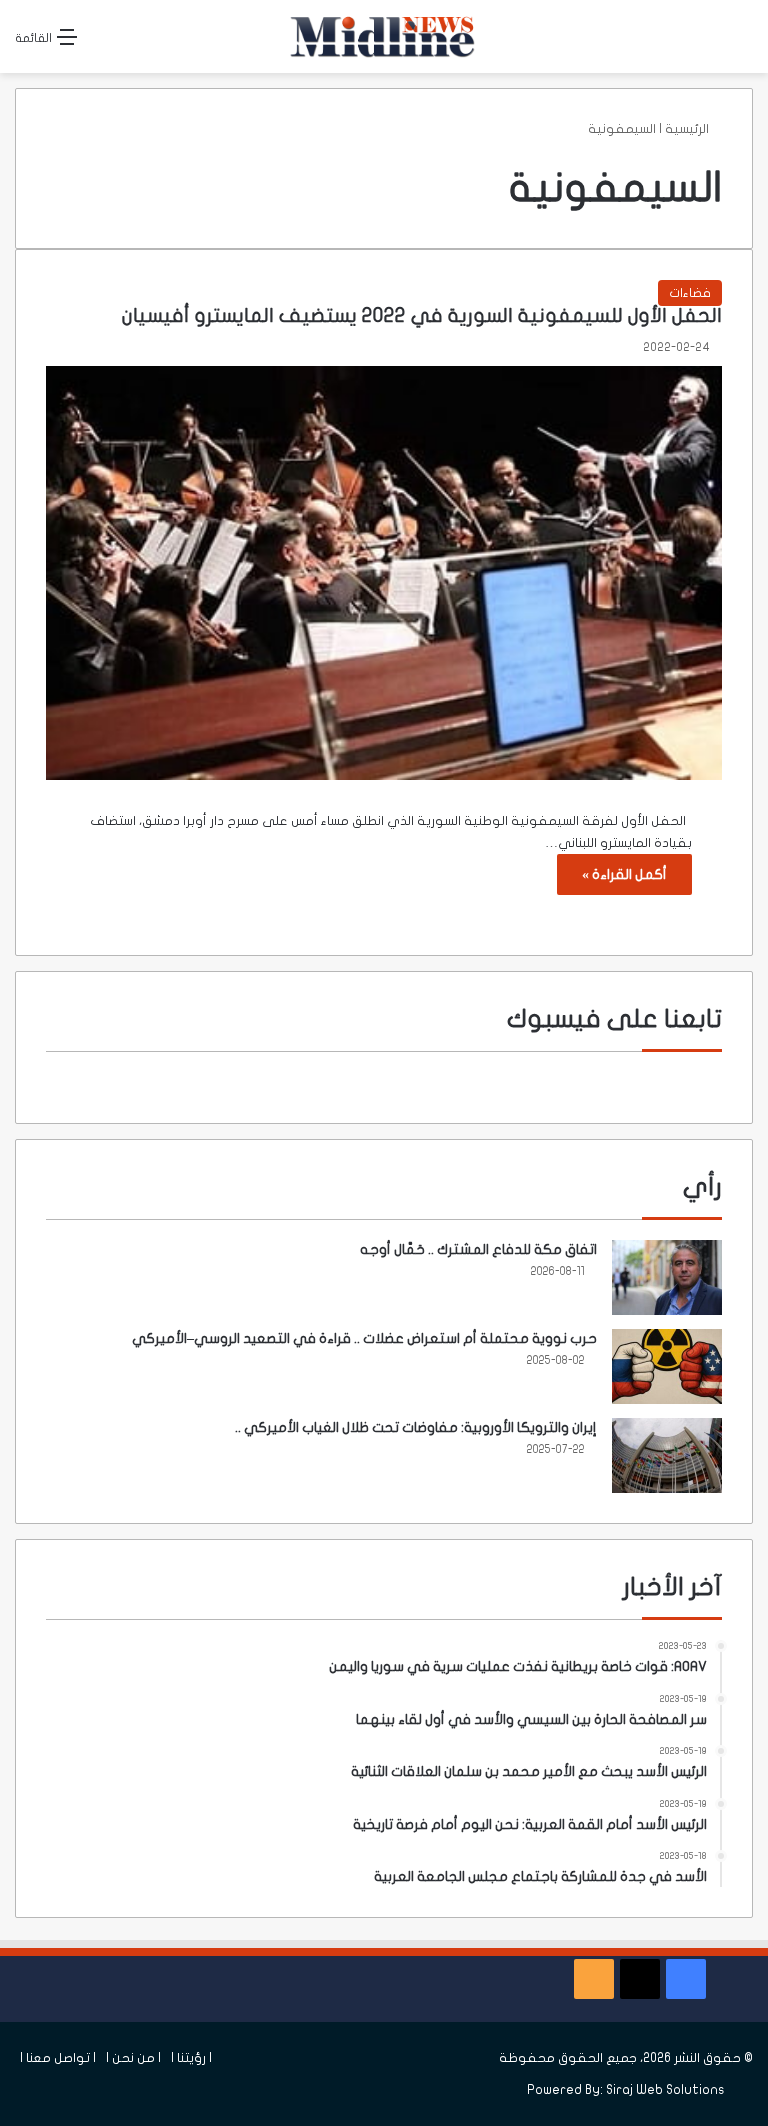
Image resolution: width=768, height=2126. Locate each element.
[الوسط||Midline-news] (384, 36)
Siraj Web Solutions (665, 2090)
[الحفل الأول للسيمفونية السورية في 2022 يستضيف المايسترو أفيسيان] (384, 573)
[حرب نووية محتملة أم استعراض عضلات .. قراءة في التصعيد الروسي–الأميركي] (667, 1366)
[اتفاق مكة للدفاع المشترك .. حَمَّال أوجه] (667, 1277)
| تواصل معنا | (58, 2058)
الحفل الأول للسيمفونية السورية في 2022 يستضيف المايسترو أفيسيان (422, 316)
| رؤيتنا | (191, 2058)
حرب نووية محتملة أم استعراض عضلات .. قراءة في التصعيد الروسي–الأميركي (364, 1338)
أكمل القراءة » (624, 874)
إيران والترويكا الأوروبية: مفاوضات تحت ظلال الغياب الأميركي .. (416, 1427)
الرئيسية (688, 129)
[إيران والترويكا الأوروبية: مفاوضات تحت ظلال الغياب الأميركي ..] (667, 1455)
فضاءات (690, 293)
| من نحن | (133, 2058)
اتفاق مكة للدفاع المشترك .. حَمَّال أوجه (478, 1249)
